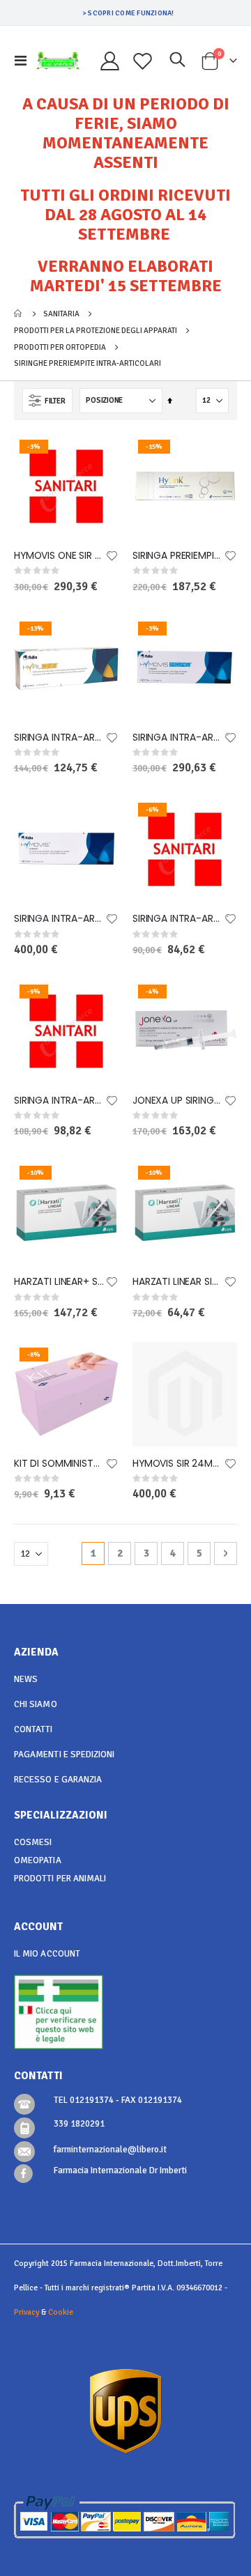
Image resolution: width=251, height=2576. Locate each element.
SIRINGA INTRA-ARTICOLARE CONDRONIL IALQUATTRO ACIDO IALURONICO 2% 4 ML (59, 1101)
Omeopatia (38, 1860)
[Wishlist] (143, 61)
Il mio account (47, 1954)
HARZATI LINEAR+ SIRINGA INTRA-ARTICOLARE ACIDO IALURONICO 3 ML (59, 1282)
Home (19, 314)
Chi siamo (36, 1704)
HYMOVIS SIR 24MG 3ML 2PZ (178, 1464)
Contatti (33, 1729)
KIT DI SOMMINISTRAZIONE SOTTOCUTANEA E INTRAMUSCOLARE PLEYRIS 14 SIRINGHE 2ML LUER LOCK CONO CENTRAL (59, 1464)
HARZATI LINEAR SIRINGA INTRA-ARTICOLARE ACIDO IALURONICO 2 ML (178, 1282)
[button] (112, 557)
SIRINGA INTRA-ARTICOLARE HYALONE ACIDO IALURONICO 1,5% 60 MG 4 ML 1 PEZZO (59, 738)
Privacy (26, 2312)
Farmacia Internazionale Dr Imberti (120, 2170)
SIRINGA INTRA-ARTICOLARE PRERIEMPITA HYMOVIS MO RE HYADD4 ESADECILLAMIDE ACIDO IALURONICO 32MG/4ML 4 (178, 738)
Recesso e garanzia (58, 1780)
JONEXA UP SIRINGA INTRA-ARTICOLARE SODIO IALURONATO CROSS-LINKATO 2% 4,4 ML (178, 1101)
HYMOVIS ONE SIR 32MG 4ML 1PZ (59, 556)
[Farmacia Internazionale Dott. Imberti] (58, 61)
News (26, 1679)
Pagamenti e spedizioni (64, 1754)
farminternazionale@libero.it (110, 2150)
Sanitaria (61, 314)
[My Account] (110, 61)
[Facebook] (23, 2174)
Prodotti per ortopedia (60, 347)
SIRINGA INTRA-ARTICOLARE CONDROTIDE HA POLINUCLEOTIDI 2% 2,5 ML (178, 919)
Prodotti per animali (60, 1879)
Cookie (61, 2312)
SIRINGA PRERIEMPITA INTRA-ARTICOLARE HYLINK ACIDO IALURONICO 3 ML (178, 556)
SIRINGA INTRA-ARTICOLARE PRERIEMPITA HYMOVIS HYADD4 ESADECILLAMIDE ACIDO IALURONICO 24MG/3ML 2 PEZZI (59, 919)
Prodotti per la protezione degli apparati (96, 331)
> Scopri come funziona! (128, 13)
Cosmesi (33, 1842)
